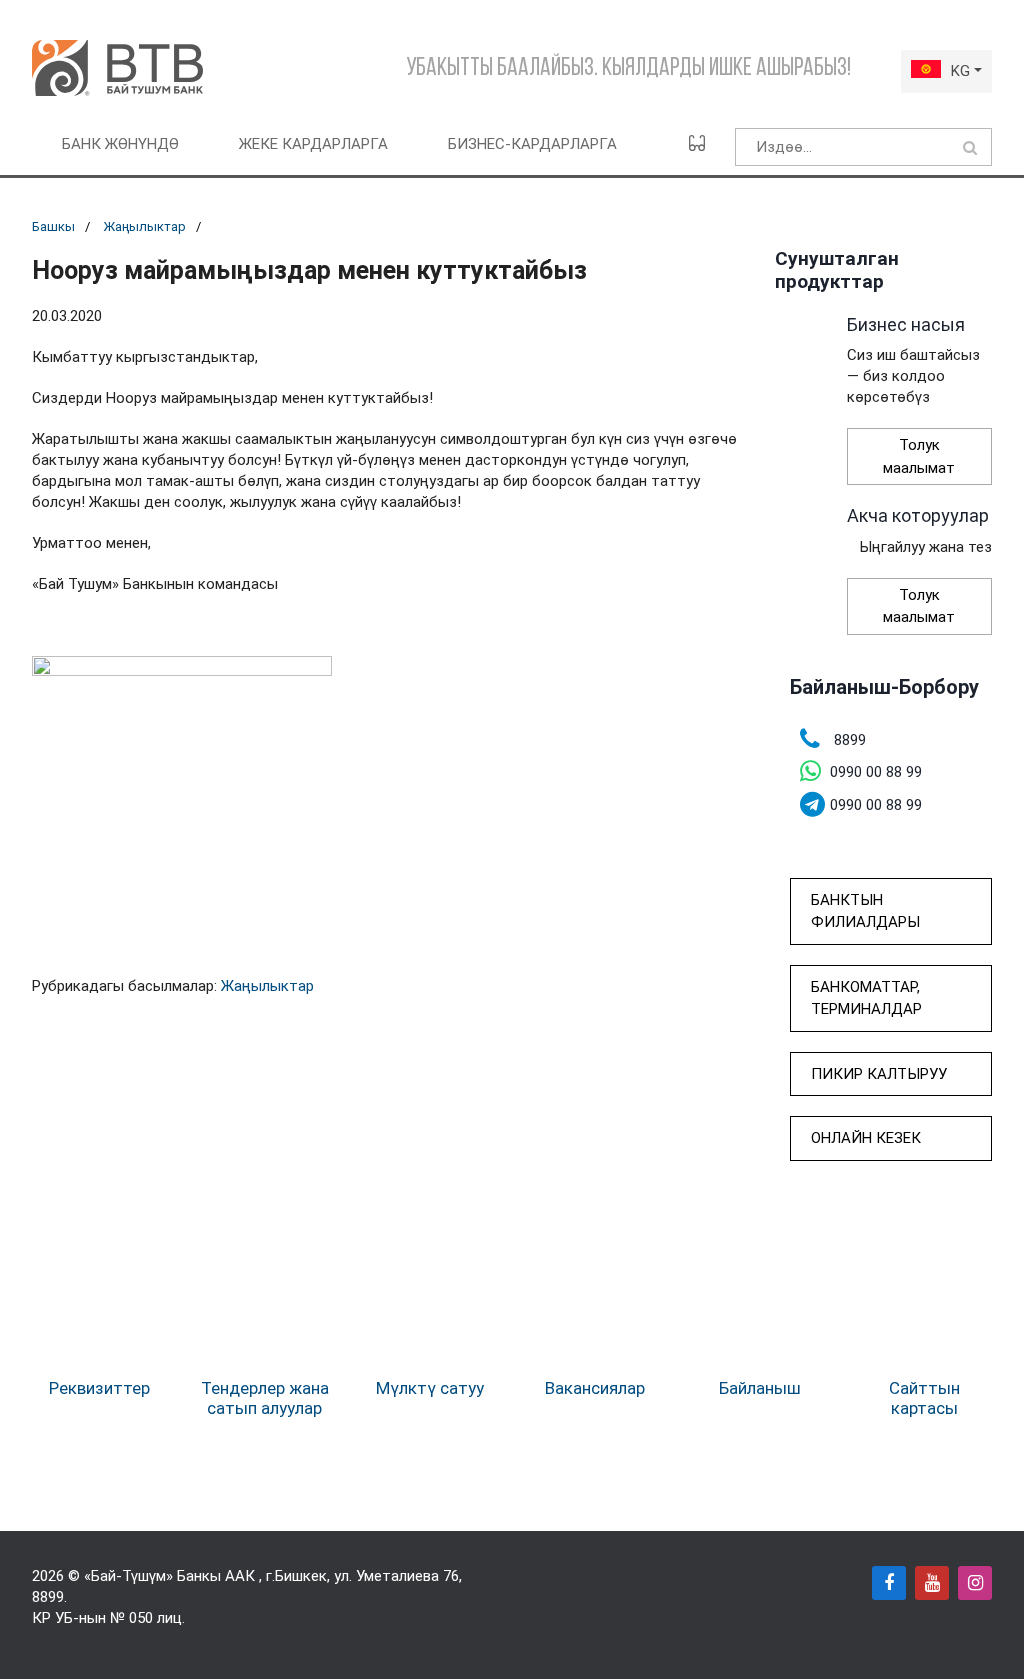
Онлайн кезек (866, 1138)
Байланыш (760, 1388)
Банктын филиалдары (865, 911)
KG (960, 71)
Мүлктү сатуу (430, 1388)
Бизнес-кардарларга (532, 144)
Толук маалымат (919, 456)
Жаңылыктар (144, 226)
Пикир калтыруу (879, 1074)
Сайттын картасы (924, 1398)
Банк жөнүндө (120, 144)
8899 (48, 1597)
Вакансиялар (595, 1388)
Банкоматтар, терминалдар (866, 998)
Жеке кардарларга (313, 144)
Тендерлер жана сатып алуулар (265, 1398)
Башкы (53, 226)
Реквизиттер (99, 1388)
